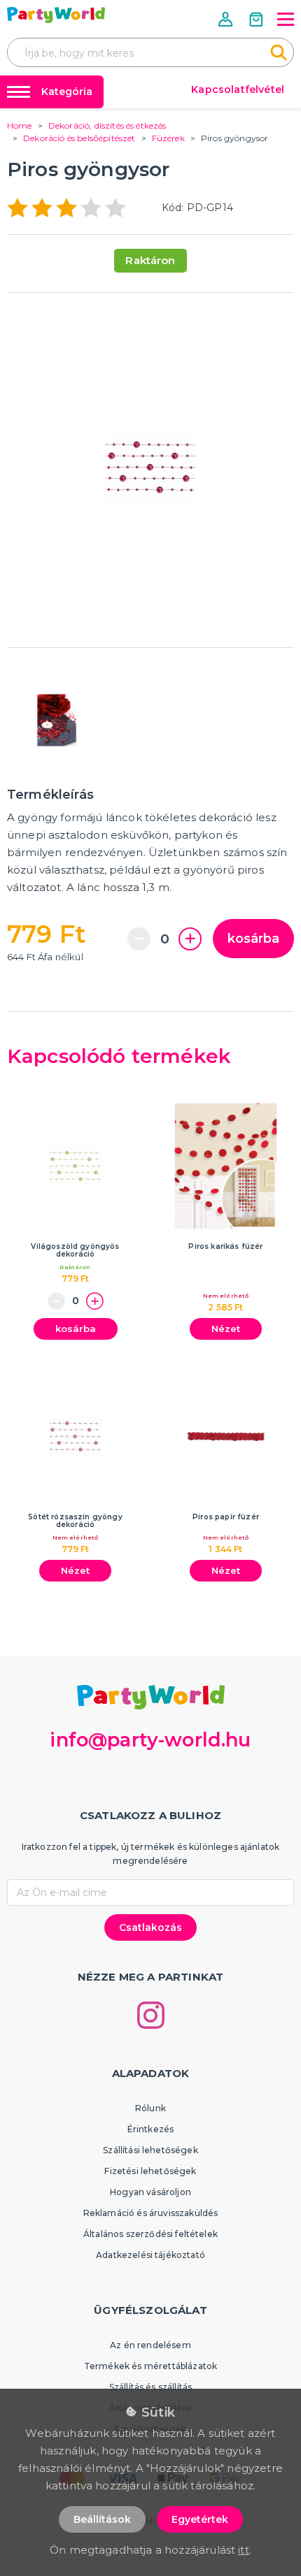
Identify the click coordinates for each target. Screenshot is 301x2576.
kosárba (253, 939)
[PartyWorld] (56, 15)
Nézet (226, 1329)
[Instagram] (151, 2015)
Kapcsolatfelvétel (238, 89)
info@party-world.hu (150, 1740)
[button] (227, 19)
